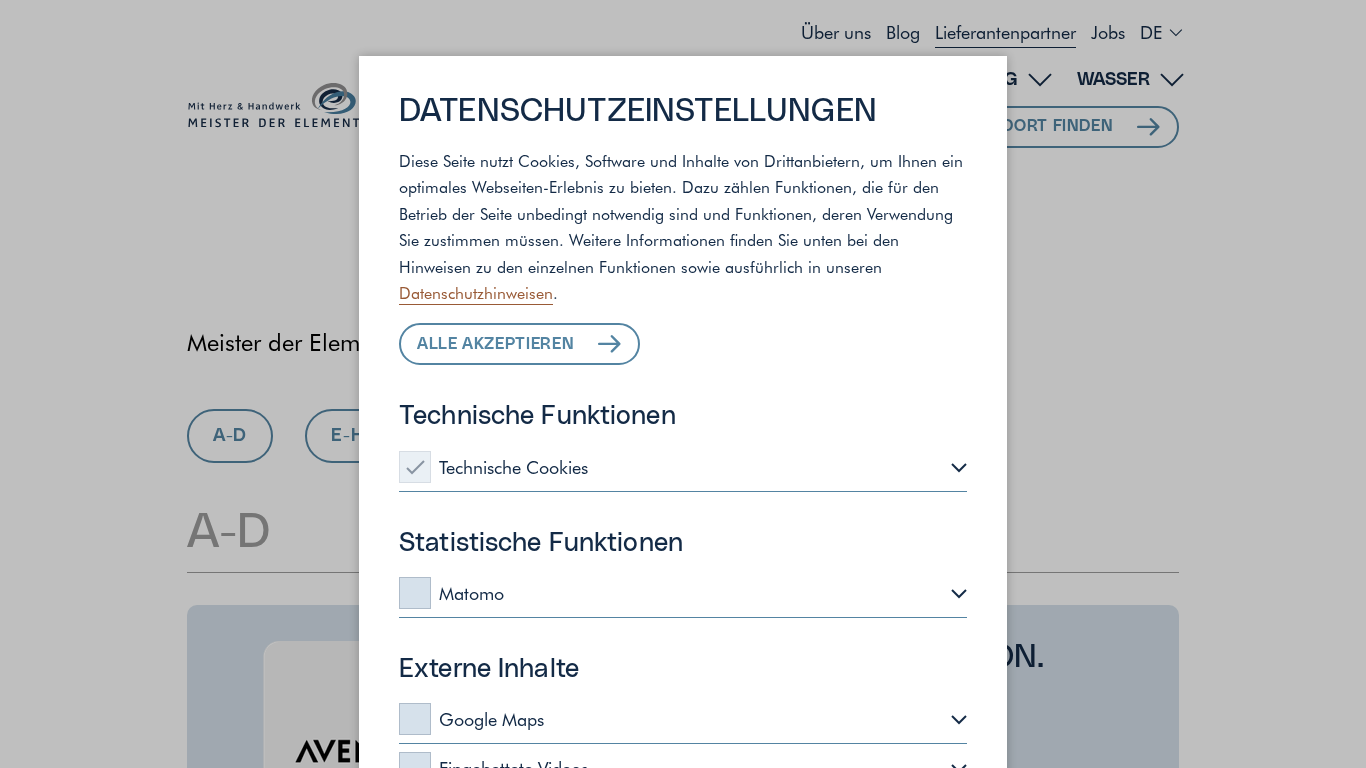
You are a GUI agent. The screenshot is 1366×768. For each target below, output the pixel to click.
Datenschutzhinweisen (476, 292)
